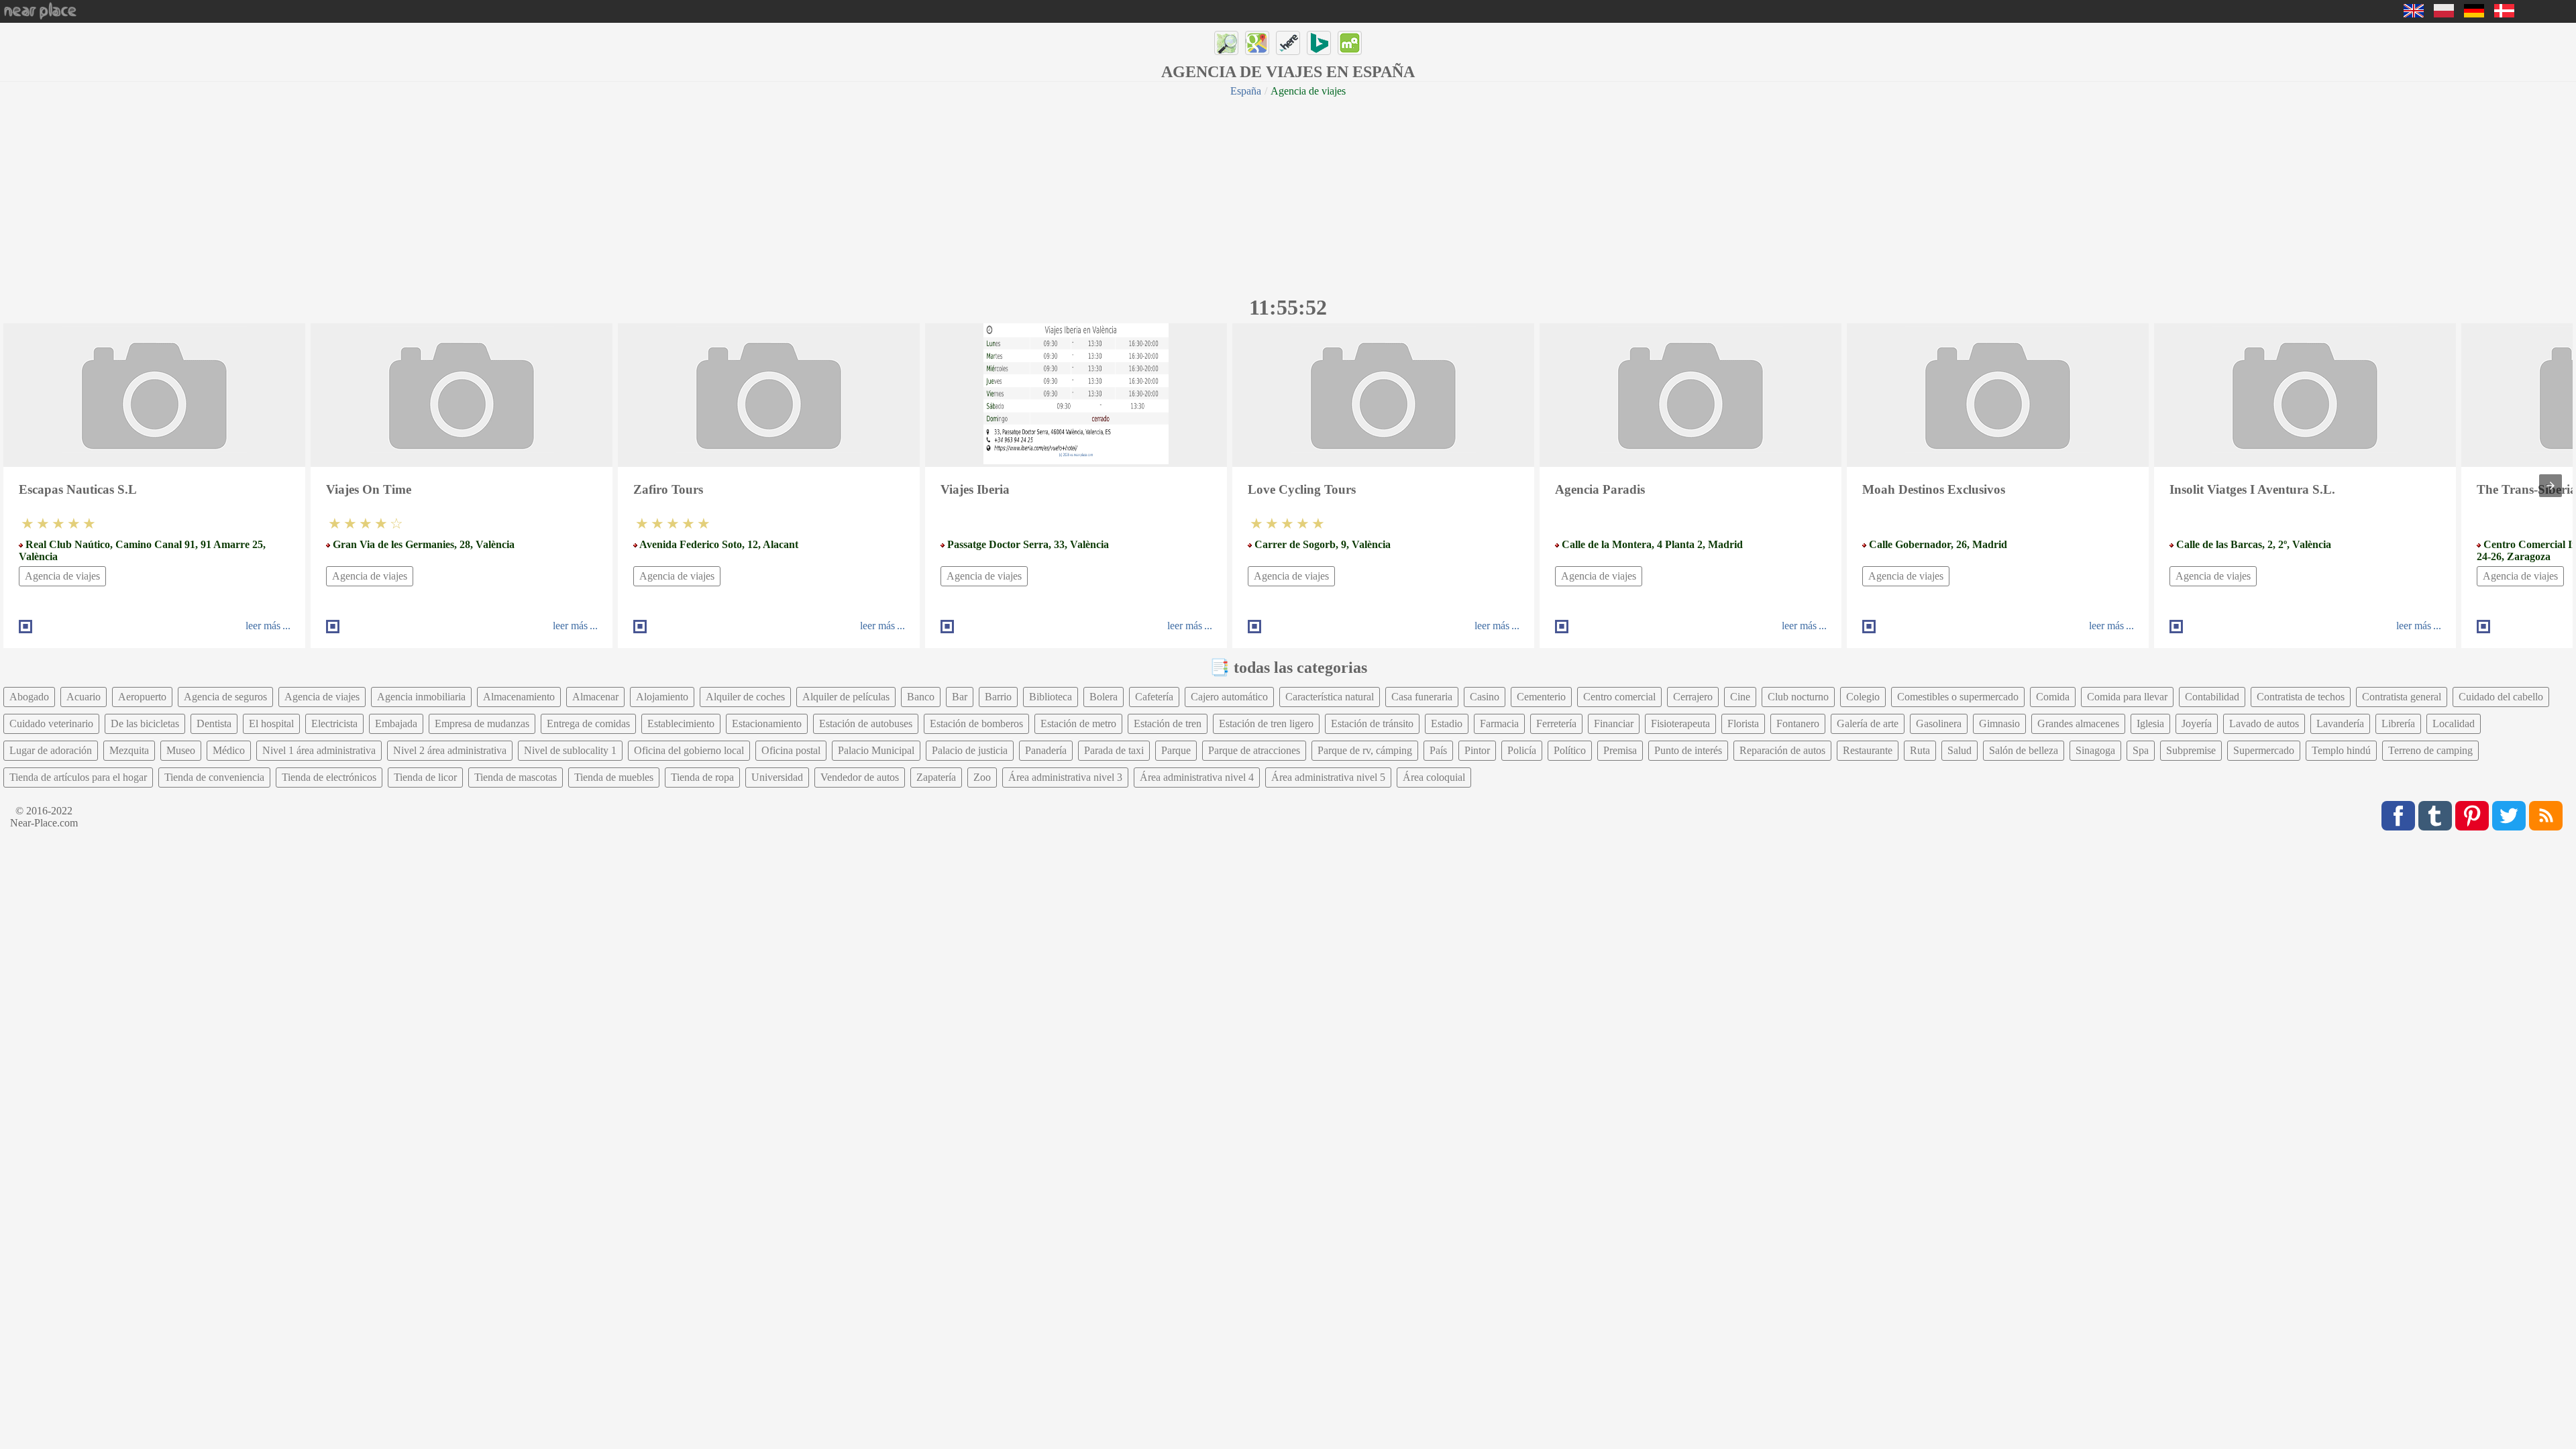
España (1246, 91)
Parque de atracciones (1254, 750)
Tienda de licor (425, 777)
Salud (1960, 750)
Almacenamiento (519, 697)
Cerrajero (1693, 697)
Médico (229, 750)
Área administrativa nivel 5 (1328, 777)
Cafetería (1154, 697)
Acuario (84, 697)
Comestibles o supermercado (1958, 697)
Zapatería (936, 777)
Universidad (777, 777)
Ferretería (1556, 723)
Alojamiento (662, 697)
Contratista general (2402, 697)
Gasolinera (1939, 723)
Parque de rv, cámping (1365, 750)
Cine (1740, 697)
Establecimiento (681, 723)
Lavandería (2340, 723)
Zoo (982, 777)
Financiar (1614, 723)
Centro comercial (1619, 697)
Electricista (334, 723)
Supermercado (2264, 750)
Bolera (1104, 697)
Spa (2141, 750)
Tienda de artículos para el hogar (78, 777)
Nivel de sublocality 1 (570, 750)
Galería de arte (1868, 723)
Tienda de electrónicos (329, 777)
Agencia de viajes (62, 576)
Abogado (29, 697)
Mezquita (129, 750)
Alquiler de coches (745, 697)
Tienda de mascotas (516, 777)
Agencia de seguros (225, 697)
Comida (2053, 697)
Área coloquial (1434, 777)
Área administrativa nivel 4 (1197, 777)
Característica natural (1330, 697)
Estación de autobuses (866, 723)
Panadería (1046, 750)
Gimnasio (1999, 723)
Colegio (1863, 697)
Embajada (396, 723)
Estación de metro (1078, 723)
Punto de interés (1688, 750)
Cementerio (1541, 697)
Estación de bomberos (976, 723)
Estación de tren (1168, 723)
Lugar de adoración (51, 750)
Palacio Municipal (876, 750)
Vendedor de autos (860, 777)
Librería (2398, 723)
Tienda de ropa (702, 777)
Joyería (2197, 723)
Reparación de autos (1782, 750)
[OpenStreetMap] (1226, 43)
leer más (263, 626)
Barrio (998, 697)
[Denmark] (2504, 14)
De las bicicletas (145, 723)
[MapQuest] (1350, 43)
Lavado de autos (2264, 723)
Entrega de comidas (588, 723)
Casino (1485, 697)
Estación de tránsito (1372, 723)
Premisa (1620, 750)
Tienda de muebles (614, 777)
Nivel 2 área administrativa (450, 750)
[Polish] (2444, 14)
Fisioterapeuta (1680, 723)
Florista (1743, 723)
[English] (2414, 14)
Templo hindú (2341, 750)
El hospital (271, 723)
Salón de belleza (2024, 750)
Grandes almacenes (2078, 723)
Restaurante (1868, 750)
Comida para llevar (2127, 697)
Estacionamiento (767, 723)
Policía (1522, 750)
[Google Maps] (1257, 43)
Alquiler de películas (846, 697)
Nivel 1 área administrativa (319, 750)
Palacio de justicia (970, 750)
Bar (960, 697)
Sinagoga (2095, 750)
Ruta (1920, 750)
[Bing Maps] (1319, 43)
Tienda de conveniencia (214, 777)
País (1438, 750)
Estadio (1447, 723)
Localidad (2454, 723)
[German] (2474, 14)
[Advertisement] (1288, 195)
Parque (1176, 750)
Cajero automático (1229, 697)
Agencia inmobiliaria (421, 697)
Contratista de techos (2301, 697)
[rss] (2546, 816)
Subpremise (2191, 750)
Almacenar (595, 697)
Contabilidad (2212, 697)
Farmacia (1499, 723)
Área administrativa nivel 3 (1065, 777)
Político (1570, 750)
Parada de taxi (1114, 750)
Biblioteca (1051, 697)
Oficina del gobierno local (689, 750)
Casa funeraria (1422, 697)
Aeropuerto (142, 697)
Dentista (214, 723)
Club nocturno (1798, 697)
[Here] (1288, 43)
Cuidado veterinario (51, 723)
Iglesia (2150, 723)
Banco (921, 697)
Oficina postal (791, 750)
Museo (181, 750)
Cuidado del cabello (2501, 697)
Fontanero (1798, 723)
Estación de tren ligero (1266, 723)
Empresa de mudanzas (482, 723)
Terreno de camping (2430, 750)
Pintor (1477, 750)
